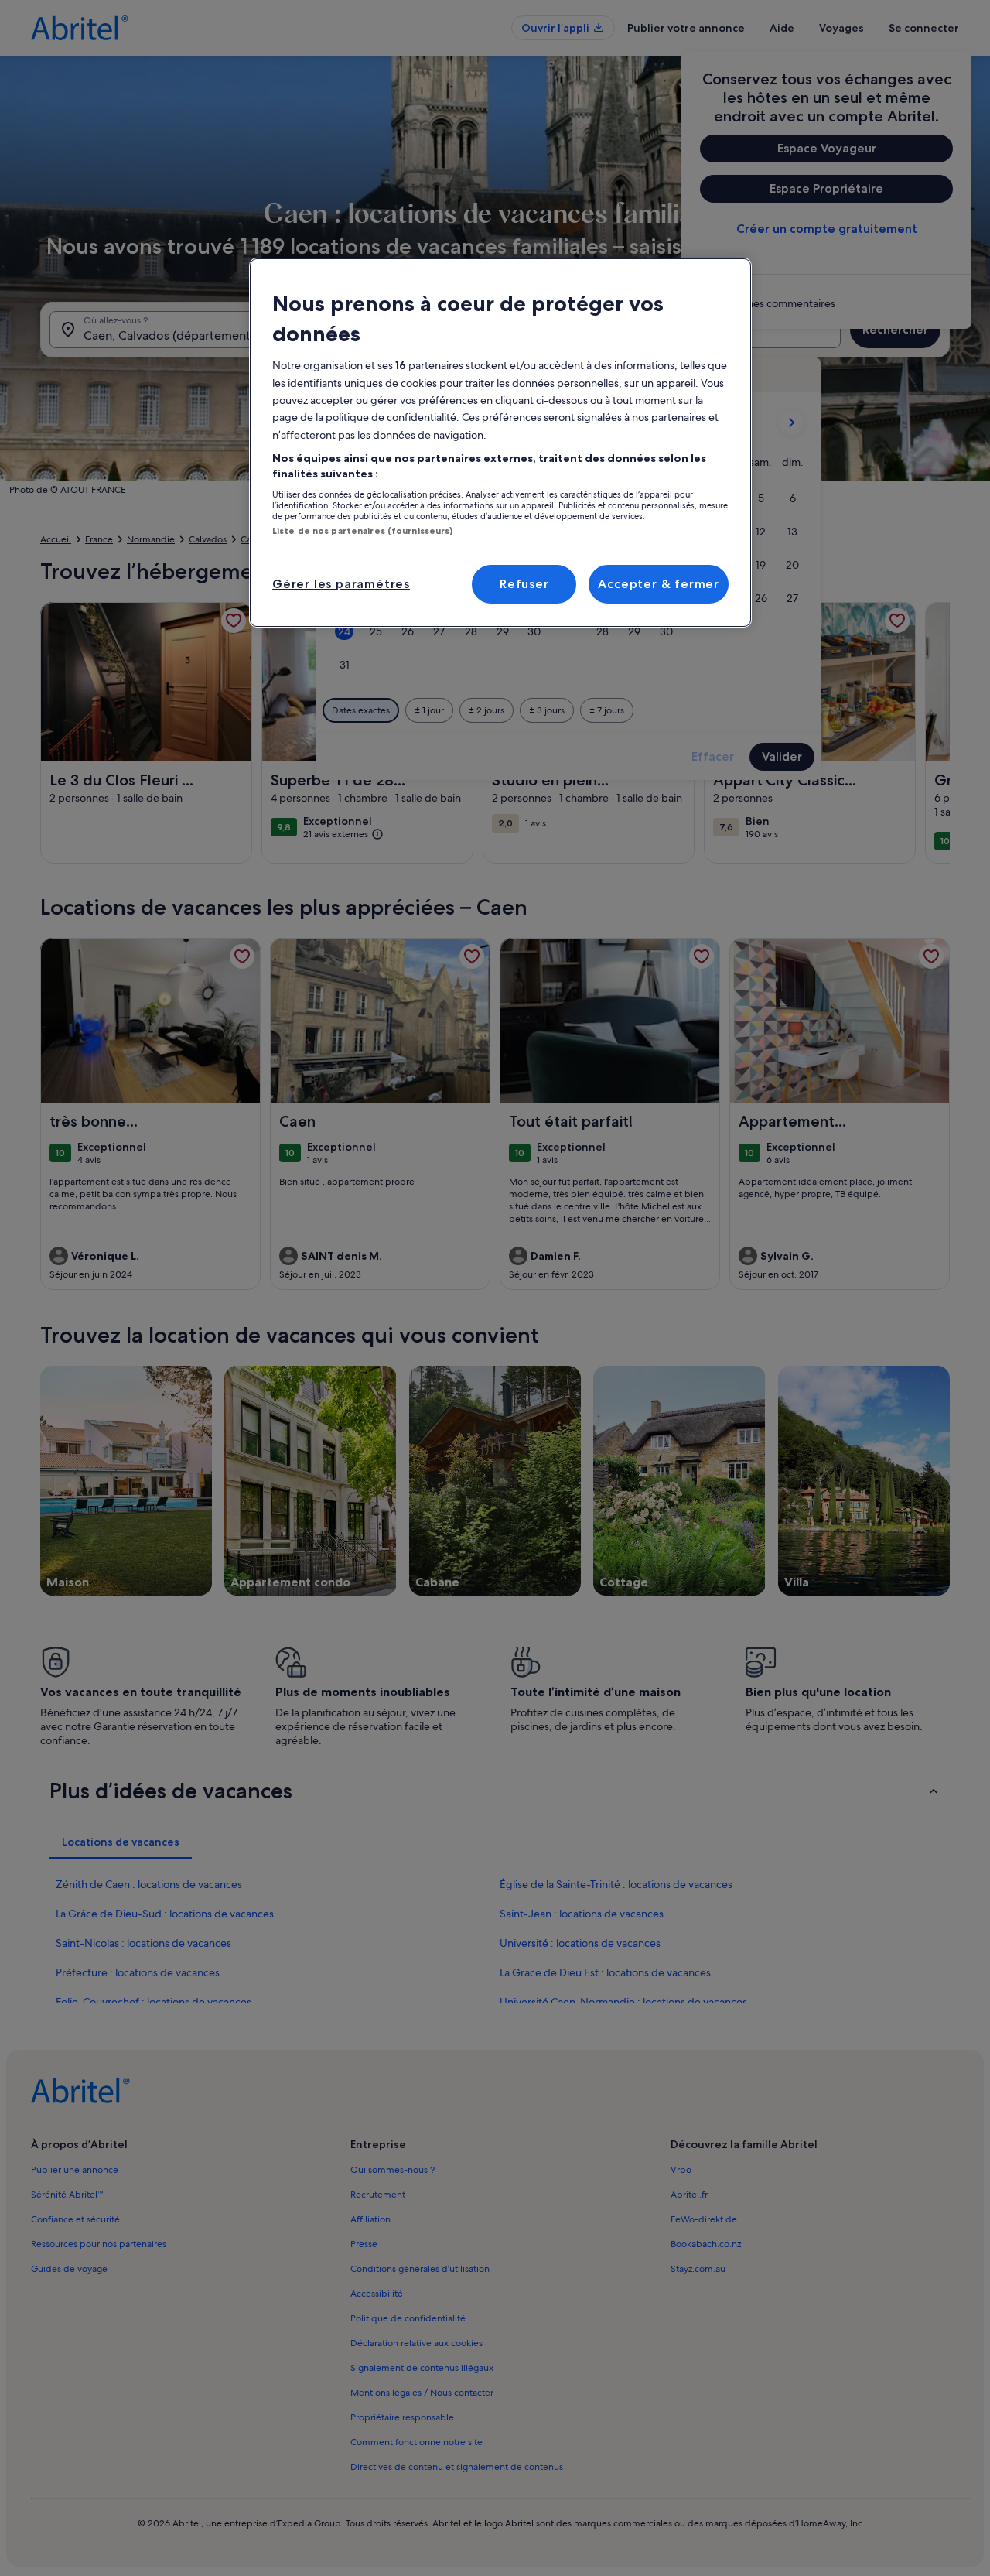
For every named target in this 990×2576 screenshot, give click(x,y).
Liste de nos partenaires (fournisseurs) (362, 531)
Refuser (524, 584)
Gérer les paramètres (341, 584)
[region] (500, 443)
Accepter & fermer (659, 584)
